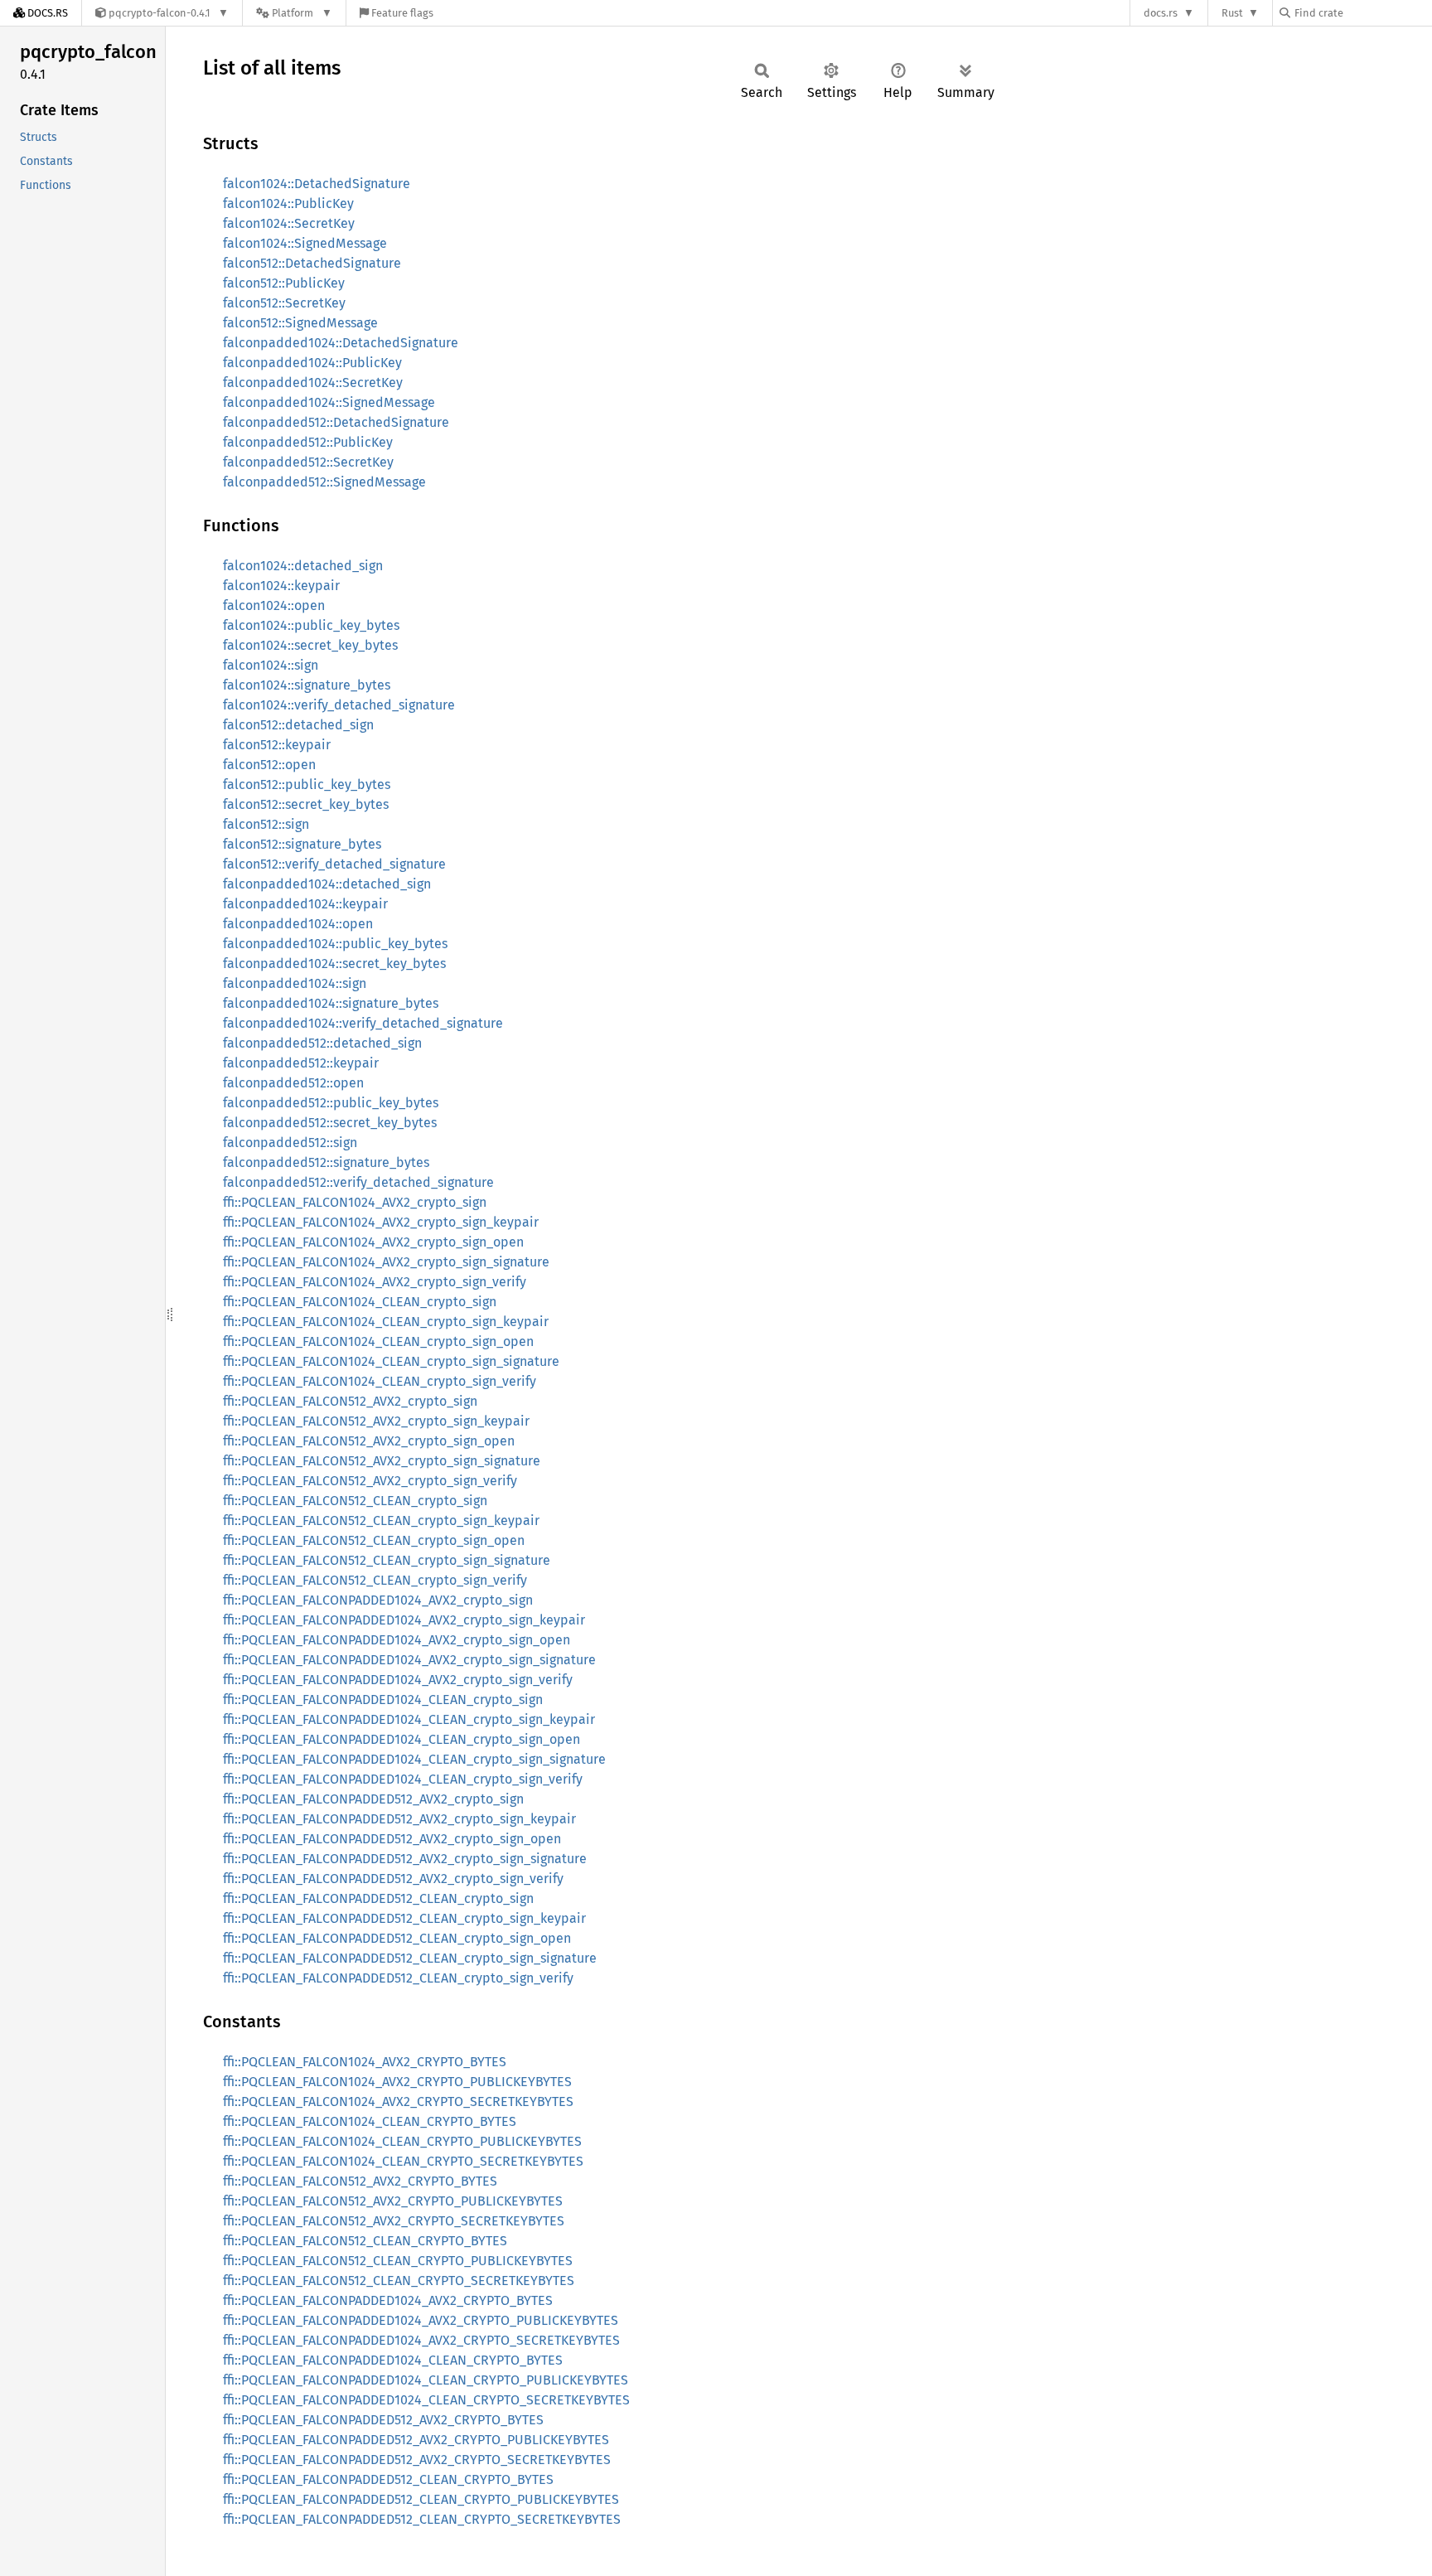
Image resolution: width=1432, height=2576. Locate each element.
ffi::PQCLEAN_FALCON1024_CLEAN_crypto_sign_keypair (386, 1322)
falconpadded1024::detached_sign (327, 884)
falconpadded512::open (293, 1083)
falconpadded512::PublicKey (308, 442)
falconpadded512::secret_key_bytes (330, 1123)
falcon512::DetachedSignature (312, 263)
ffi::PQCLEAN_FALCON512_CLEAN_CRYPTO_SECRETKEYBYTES (399, 2281)
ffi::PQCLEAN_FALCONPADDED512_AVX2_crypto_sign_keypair (399, 1819)
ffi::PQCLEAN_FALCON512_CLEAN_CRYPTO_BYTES (365, 2241)
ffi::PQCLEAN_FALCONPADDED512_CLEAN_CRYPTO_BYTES (388, 2479)
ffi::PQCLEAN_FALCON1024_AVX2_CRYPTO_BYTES (365, 2062)
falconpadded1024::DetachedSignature (341, 343)
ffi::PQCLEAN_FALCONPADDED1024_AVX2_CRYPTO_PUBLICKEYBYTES (421, 2320)
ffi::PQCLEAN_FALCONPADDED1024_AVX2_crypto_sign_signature (409, 1660)
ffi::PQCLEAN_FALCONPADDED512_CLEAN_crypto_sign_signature (410, 1958)
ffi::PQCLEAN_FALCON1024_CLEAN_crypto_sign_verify (380, 1381)
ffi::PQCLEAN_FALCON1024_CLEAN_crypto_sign (360, 1302)
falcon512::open (269, 765)
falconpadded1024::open (298, 924)
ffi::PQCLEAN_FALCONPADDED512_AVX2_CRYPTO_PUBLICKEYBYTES (416, 2440)
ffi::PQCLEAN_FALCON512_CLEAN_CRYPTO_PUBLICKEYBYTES (398, 2261)
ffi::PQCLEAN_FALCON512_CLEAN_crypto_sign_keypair (381, 1520)
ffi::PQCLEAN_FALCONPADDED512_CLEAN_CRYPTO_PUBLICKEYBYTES (421, 2499)
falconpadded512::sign (290, 1143)
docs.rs (1161, 13)
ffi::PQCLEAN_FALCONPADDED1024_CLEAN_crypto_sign (383, 1700)
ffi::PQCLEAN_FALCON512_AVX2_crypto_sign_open (369, 1441)
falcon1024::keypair (281, 586)
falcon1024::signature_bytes (307, 685)
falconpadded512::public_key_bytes (331, 1103)
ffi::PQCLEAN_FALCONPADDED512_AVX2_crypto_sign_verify (393, 1879)
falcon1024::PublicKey (288, 203)
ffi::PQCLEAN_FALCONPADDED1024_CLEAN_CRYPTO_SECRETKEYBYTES (426, 2400)
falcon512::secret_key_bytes (306, 804)
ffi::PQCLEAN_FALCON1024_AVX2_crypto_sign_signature (386, 1262)
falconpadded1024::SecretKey (313, 383)
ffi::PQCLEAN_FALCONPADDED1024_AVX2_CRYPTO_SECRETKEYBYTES (421, 2340)
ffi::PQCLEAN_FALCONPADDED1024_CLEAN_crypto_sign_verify (403, 1779)
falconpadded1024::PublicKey (312, 363)
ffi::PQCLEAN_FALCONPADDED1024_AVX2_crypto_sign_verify (398, 1680)
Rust (1232, 13)
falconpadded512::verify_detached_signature (358, 1182)
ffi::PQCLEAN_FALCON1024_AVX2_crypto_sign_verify (375, 1282)
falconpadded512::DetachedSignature (336, 422)
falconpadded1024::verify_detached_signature (363, 1023)
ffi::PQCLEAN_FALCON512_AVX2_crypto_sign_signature (382, 1461)
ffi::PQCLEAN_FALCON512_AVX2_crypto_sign (350, 1401)
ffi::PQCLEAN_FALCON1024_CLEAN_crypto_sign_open (378, 1341)
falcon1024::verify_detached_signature (339, 705)
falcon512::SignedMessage (300, 323)
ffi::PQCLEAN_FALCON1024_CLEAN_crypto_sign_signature (391, 1361)
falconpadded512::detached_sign (322, 1043)
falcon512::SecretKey (284, 303)
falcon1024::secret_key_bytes (310, 645)
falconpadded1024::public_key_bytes (335, 944)
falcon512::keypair (277, 745)
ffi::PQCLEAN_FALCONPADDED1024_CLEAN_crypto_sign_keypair (409, 1719)
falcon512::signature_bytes (302, 844)
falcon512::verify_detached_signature (334, 864)
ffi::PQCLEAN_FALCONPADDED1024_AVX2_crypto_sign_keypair (404, 1620)
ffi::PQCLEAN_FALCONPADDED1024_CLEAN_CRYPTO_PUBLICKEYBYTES (426, 2380)
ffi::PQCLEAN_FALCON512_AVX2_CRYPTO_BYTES (360, 2181)
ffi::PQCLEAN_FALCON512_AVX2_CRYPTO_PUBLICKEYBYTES (393, 2201)
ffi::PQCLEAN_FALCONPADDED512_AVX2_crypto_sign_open (392, 1839)
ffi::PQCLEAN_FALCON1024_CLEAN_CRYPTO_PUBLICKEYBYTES (402, 2141)
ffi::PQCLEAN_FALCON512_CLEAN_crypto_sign (355, 1501)
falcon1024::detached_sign (303, 566)
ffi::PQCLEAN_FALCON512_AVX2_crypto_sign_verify (370, 1481)
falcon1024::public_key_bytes (311, 625)
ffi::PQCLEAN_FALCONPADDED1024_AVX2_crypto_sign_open (397, 1640)
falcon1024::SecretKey (289, 223)
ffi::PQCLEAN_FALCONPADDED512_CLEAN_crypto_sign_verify (398, 1978)
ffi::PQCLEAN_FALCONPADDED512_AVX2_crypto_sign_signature (405, 1859)
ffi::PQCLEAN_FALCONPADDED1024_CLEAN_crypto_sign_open (402, 1739)
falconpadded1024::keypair (305, 904)
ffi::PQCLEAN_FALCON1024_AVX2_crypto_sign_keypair (381, 1222)
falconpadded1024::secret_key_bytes (334, 964)
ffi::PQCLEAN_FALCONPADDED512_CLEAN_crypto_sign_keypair (404, 1918)
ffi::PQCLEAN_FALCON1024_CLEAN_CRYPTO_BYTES (370, 2121)
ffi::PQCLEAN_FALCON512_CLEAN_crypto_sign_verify (375, 1580)
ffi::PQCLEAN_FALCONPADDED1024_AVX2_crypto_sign (378, 1600)
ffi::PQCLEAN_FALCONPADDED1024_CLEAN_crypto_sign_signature (414, 1759)
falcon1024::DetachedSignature (317, 184)
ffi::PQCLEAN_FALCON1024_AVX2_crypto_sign (355, 1202)
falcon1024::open (274, 605)
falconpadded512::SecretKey (308, 462)
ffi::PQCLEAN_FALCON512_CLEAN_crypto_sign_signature (387, 1560)
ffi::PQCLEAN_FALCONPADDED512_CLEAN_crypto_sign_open (397, 1938)
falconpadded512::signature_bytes (326, 1162)
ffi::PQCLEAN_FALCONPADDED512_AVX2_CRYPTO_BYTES (383, 2420)
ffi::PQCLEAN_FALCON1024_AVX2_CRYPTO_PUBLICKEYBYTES (397, 2082)
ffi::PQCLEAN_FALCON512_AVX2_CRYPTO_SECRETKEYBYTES (394, 2221)
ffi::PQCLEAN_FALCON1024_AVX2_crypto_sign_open (373, 1242)
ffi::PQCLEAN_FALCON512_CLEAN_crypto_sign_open (374, 1540)
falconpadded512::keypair (301, 1063)
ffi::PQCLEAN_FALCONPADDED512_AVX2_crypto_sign (373, 1799)
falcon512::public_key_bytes (307, 784)
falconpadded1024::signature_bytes (331, 1003)
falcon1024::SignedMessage (305, 243)
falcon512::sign (266, 824)
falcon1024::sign (271, 665)
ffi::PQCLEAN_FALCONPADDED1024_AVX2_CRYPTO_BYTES (388, 2300)
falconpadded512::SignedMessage (324, 482)
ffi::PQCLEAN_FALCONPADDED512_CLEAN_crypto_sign (378, 1898)
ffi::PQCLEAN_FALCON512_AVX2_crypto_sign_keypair (376, 1421)
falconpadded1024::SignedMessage (329, 402)
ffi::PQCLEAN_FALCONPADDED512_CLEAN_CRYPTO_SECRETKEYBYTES (422, 2519)
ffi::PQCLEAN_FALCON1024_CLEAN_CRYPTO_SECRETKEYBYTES (403, 2161)
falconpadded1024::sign (295, 983)
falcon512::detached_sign (298, 725)
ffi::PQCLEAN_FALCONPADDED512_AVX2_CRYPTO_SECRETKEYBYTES (417, 2460)
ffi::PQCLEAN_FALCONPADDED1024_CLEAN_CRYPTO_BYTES (393, 2360)
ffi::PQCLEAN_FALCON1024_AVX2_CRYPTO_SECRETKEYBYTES (398, 2101)
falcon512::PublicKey (284, 283)
